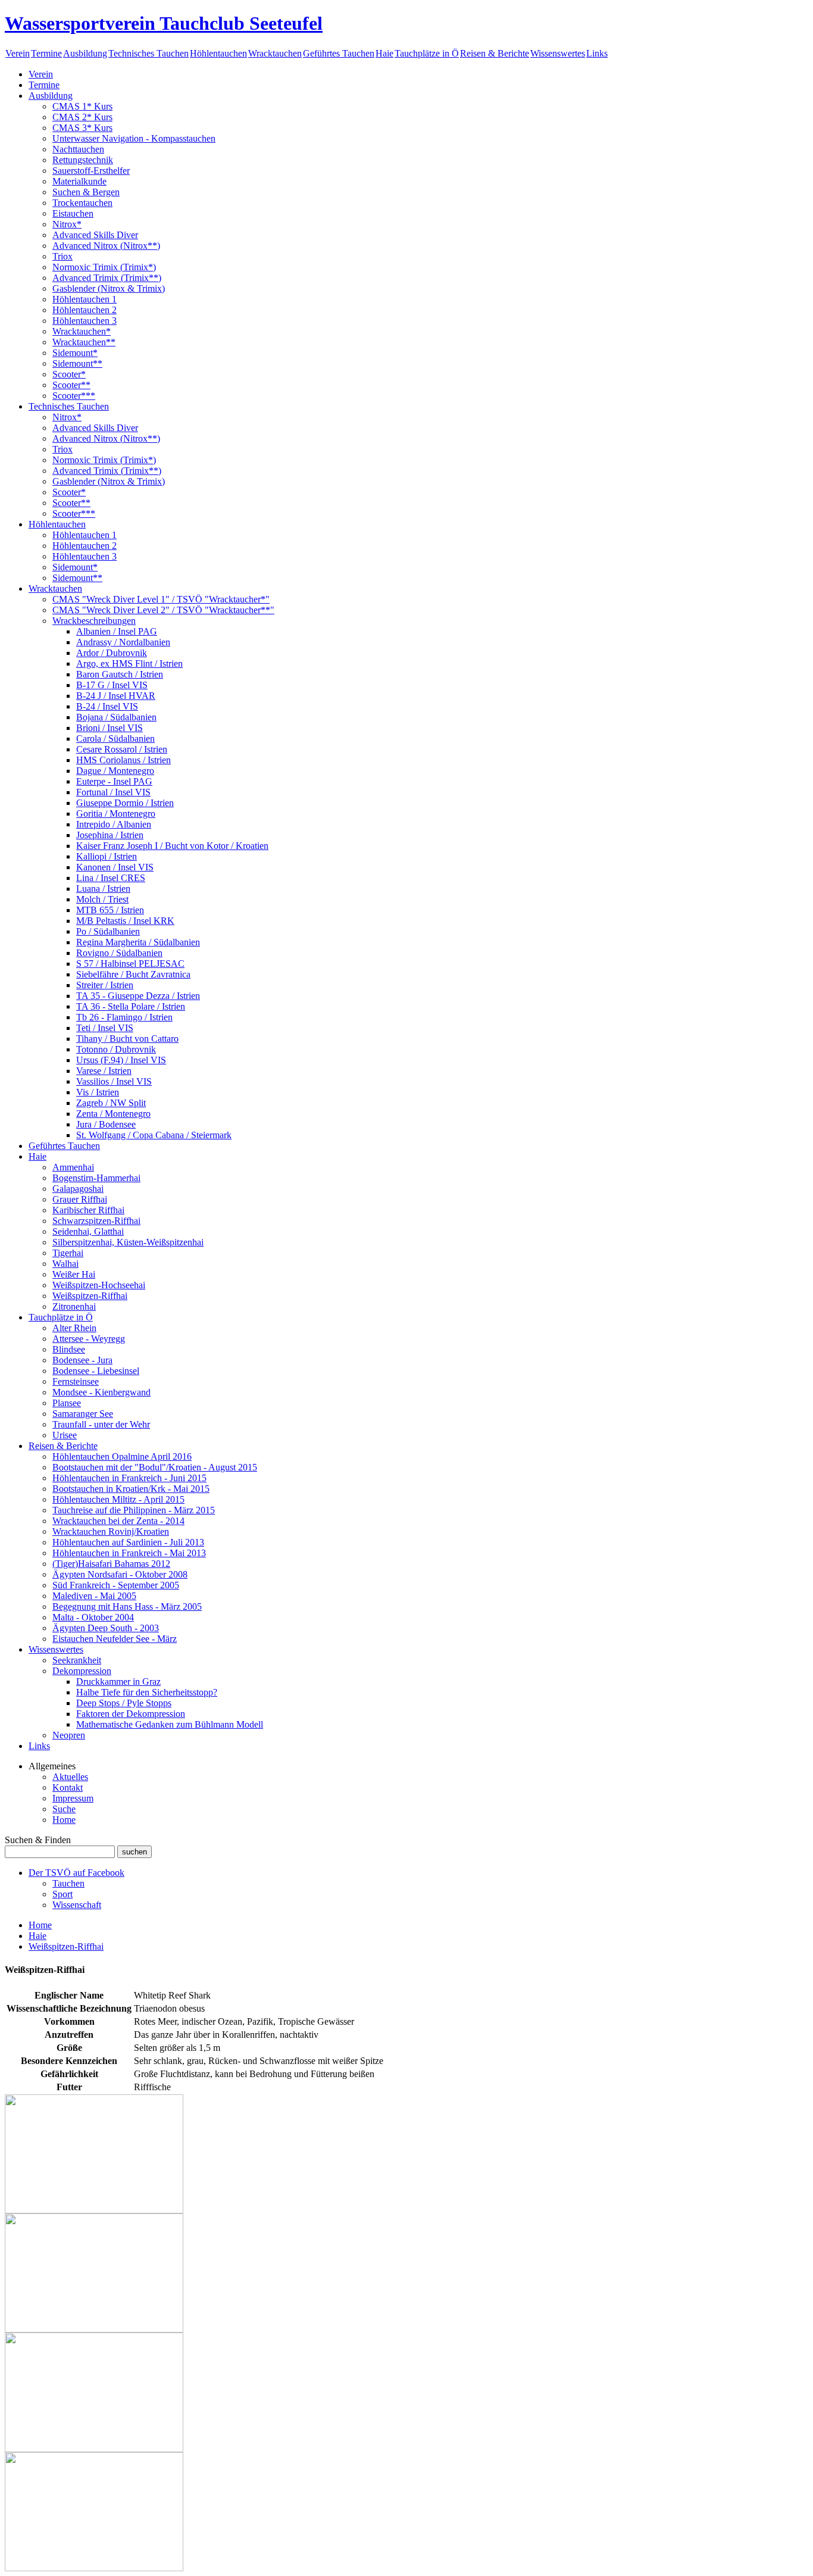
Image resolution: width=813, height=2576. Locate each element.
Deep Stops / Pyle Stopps (124, 1703)
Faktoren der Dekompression (131, 1714)
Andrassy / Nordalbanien (123, 642)
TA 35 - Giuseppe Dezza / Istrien (138, 996)
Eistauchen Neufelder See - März (115, 1639)
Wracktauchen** (84, 342)
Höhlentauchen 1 (85, 299)
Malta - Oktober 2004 (93, 1617)
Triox (62, 256)
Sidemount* (75, 353)
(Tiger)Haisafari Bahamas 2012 (111, 1564)
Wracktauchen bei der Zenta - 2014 (118, 1521)
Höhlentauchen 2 (85, 310)
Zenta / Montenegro (113, 1114)
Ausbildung (85, 53)
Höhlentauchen (218, 53)
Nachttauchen (78, 149)
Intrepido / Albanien (114, 824)
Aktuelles (70, 1777)
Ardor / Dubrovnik (112, 653)
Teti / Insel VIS (105, 1028)
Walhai (65, 1264)
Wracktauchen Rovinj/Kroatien (111, 1531)
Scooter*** (74, 396)
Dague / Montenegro (115, 771)
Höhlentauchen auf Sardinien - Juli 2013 (128, 1542)
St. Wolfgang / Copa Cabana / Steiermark (154, 1135)
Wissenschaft (77, 1905)
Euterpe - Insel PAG (114, 781)
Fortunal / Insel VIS (113, 792)
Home (64, 1820)
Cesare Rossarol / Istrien (122, 749)
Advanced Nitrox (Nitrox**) (106, 246)
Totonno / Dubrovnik (116, 1049)
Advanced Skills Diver (95, 235)
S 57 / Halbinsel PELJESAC (130, 964)
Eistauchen (73, 213)
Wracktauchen (275, 53)
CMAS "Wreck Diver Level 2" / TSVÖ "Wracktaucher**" (163, 610)
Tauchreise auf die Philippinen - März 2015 (134, 1510)
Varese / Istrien (104, 1071)
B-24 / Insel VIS (107, 706)
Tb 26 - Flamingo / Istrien (124, 1017)
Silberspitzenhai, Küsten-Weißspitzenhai (128, 1242)
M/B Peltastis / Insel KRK (125, 921)
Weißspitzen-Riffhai (90, 1296)
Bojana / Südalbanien (116, 717)
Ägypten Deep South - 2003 (106, 1628)
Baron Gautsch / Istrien (120, 674)
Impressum (73, 1798)
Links (597, 53)
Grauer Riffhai (80, 1199)
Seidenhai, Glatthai (88, 1231)
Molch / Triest (102, 899)
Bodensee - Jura (82, 1360)
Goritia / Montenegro (116, 814)
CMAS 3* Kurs (82, 128)
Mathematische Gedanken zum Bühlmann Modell (170, 1724)
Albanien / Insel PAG (117, 631)
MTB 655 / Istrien (110, 910)
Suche (64, 1809)
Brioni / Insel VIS (110, 728)
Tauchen (68, 1883)
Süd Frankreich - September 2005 (116, 1585)
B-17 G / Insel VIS (112, 685)
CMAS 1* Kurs (82, 106)
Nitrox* (67, 224)
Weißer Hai (74, 1274)
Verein (18, 53)
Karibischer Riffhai (88, 1210)
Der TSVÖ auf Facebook (76, 1873)
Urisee (65, 1435)
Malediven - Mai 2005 (94, 1596)
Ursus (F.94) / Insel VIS (121, 1060)
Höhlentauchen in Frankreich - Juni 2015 (129, 1478)
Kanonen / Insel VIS (115, 867)
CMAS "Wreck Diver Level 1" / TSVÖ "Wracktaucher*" (161, 599)
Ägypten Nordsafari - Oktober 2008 (120, 1574)
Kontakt (68, 1787)
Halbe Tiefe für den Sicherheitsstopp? (147, 1692)
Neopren (69, 1735)
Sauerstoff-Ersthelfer (91, 171)
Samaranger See (83, 1414)
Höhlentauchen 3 (85, 321)
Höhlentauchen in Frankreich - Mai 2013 (129, 1553)
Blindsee (69, 1349)
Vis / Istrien (98, 1092)
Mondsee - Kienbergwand (101, 1392)
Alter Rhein (74, 1328)
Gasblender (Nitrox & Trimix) (109, 288)
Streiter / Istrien (105, 985)
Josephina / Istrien (110, 835)
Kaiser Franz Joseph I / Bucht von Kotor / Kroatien (172, 846)
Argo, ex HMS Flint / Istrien (129, 663)
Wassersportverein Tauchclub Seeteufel (164, 23)
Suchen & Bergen (86, 192)
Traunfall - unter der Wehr (101, 1424)
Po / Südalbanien (108, 931)
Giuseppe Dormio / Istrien (125, 803)
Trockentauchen (82, 203)
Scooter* (69, 374)
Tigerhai (68, 1253)
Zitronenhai (74, 1306)
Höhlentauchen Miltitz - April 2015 (118, 1499)
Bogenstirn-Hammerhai (96, 1178)
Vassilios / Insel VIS (114, 1081)
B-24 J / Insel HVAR (116, 696)
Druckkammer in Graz (118, 1682)
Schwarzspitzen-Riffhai (96, 1221)
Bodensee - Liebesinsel (96, 1371)
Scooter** (71, 385)
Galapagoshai (78, 1189)
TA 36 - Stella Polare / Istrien (131, 1006)
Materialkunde (79, 181)
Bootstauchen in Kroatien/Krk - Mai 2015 (131, 1489)
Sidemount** (77, 363)
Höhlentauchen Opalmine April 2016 (122, 1456)
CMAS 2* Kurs (82, 117)
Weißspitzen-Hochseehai (99, 1285)
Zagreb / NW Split (111, 1103)
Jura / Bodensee (106, 1124)
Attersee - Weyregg (89, 1339)
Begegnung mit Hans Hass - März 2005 (127, 1607)
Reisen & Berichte (495, 53)
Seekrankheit (77, 1660)
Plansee (67, 1403)
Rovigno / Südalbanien (119, 953)
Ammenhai (73, 1167)
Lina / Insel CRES (111, 878)
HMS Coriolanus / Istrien (123, 760)
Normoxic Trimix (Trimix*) (104, 267)
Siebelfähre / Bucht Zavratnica (133, 974)
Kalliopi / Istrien (107, 856)
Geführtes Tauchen (339, 53)
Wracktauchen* (82, 331)
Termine (46, 53)
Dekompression (82, 1671)
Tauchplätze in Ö (427, 53)
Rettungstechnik (83, 160)
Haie (384, 53)
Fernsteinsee (76, 1381)
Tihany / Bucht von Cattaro (127, 1039)
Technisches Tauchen (148, 53)
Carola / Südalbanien (115, 739)
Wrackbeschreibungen (94, 621)
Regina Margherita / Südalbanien (138, 942)
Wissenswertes (558, 53)
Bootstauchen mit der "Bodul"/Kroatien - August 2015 (155, 1467)
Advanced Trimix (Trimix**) (107, 278)
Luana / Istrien (103, 889)
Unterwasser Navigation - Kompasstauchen (134, 138)
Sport (62, 1894)
